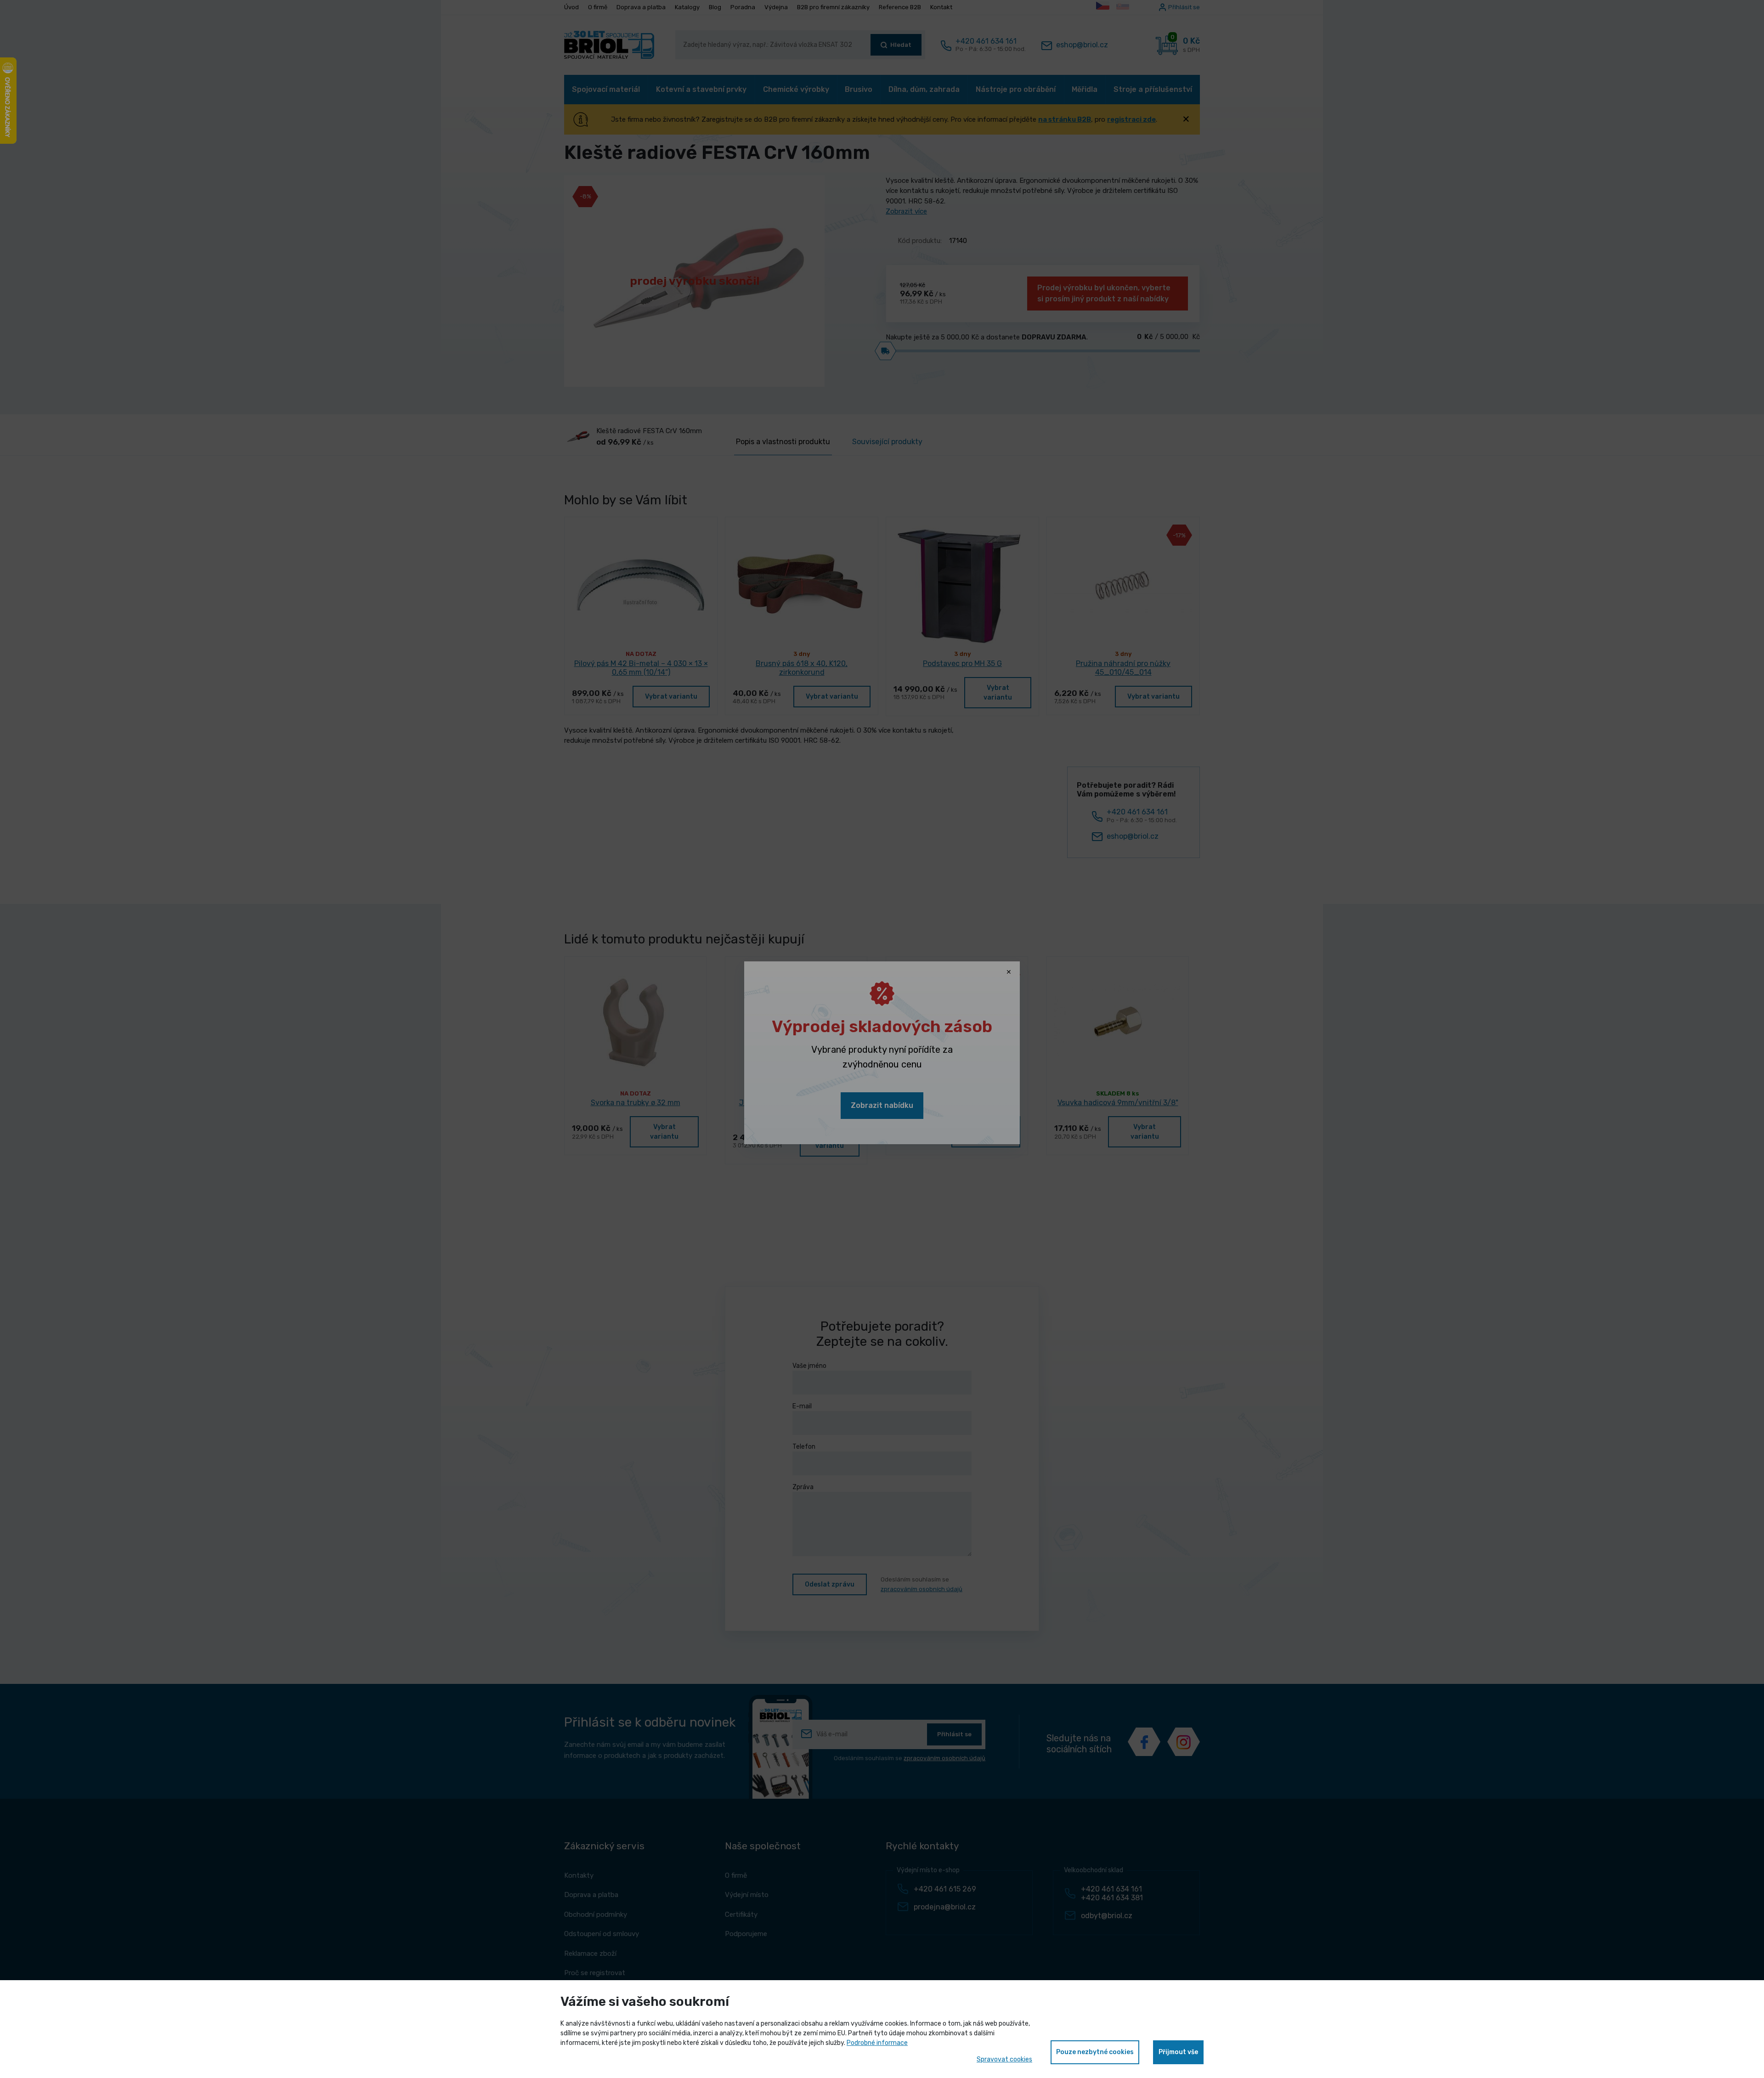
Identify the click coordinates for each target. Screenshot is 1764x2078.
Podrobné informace (877, 2043)
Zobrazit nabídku (882, 1105)
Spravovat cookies (1004, 2059)
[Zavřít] (1009, 972)
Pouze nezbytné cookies (1095, 2052)
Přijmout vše (1178, 2052)
